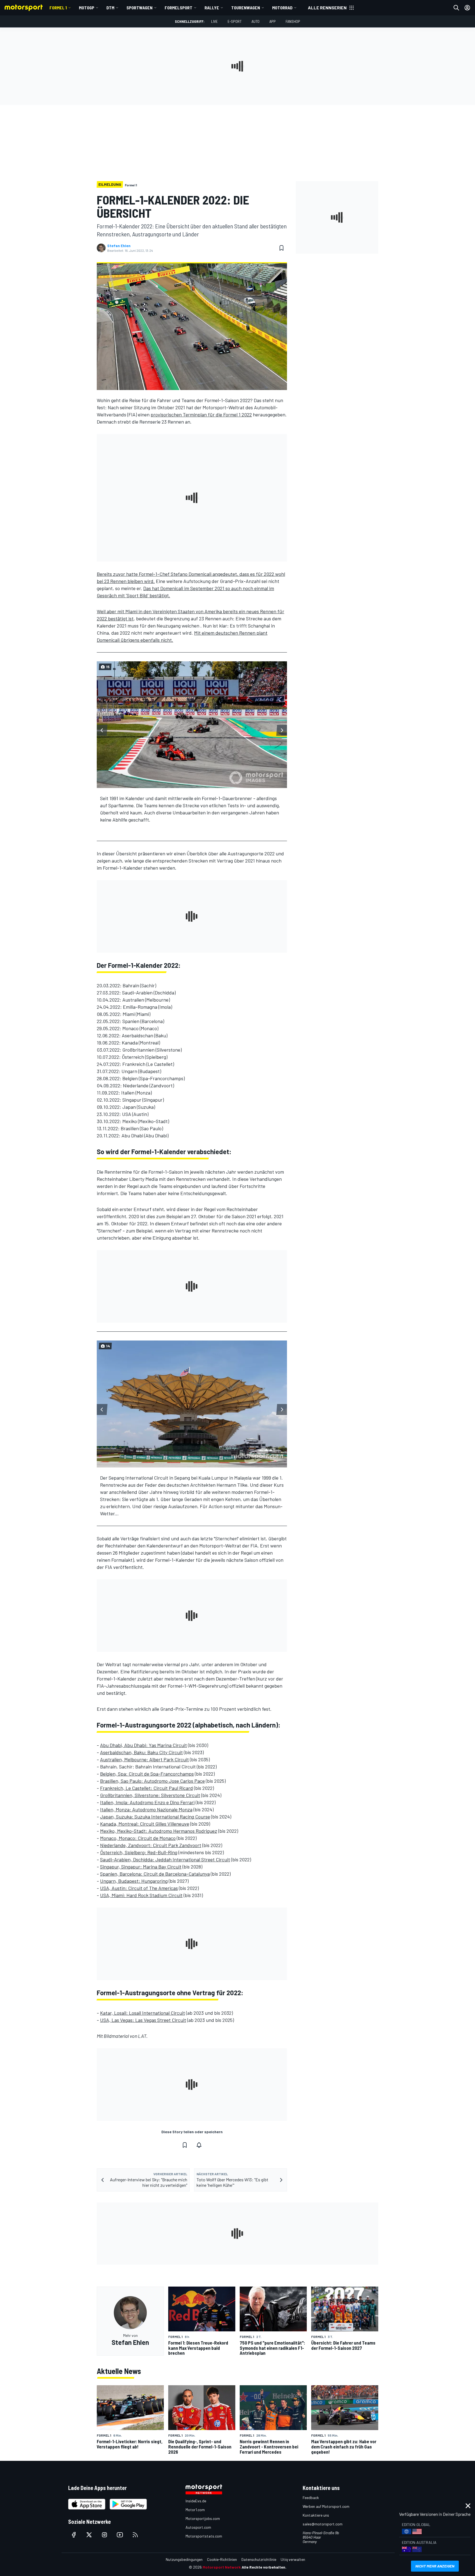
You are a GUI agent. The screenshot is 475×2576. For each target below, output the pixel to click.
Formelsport (179, 8)
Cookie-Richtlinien (222, 2559)
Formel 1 (58, 8)
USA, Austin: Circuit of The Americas (139, 1888)
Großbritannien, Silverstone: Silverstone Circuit (150, 1795)
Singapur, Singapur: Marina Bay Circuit (141, 1867)
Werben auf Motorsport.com (326, 2506)
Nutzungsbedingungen (184, 2559)
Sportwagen (140, 8)
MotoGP (87, 8)
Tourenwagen (246, 8)
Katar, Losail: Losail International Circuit (143, 2013)
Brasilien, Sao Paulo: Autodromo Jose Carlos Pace (152, 1781)
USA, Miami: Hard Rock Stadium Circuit (141, 1895)
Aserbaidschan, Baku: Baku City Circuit (141, 1752)
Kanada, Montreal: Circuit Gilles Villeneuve (145, 1824)
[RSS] (135, 2535)
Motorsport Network (222, 2567)
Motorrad (282, 8)
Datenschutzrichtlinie (259, 2559)
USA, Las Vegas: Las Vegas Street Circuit (143, 2020)
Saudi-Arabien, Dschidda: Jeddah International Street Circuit (165, 1859)
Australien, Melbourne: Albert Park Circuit (144, 1759)
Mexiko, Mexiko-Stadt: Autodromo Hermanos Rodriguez (159, 1831)
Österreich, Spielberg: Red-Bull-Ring (139, 1852)
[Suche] (456, 8)
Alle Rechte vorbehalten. (264, 2567)
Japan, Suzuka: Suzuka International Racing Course (155, 1817)
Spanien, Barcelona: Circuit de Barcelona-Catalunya (155, 1874)
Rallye (212, 8)
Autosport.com (198, 2527)
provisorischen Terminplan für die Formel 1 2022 (201, 414)
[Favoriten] (281, 248)
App (273, 21)
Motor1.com (195, 2510)
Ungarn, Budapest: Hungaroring (134, 1881)
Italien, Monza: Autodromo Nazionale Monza (146, 1809)
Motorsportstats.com (204, 2536)
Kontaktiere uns (316, 2515)
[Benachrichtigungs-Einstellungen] (199, 2145)
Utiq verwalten (293, 2559)
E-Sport (235, 21)
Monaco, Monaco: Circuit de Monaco (138, 1838)
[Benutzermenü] (467, 8)
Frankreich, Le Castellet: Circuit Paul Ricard (147, 1788)
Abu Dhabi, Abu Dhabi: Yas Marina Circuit (143, 1745)
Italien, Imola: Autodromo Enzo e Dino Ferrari (147, 1802)
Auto (256, 21)
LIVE (214, 21)
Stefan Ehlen (119, 246)
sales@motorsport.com (323, 2524)
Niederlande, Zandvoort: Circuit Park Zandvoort (151, 1845)
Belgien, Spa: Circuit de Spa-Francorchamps (147, 1774)
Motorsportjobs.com (203, 2518)
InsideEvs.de (196, 2501)
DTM (110, 8)
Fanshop (293, 21)
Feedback (311, 2498)
